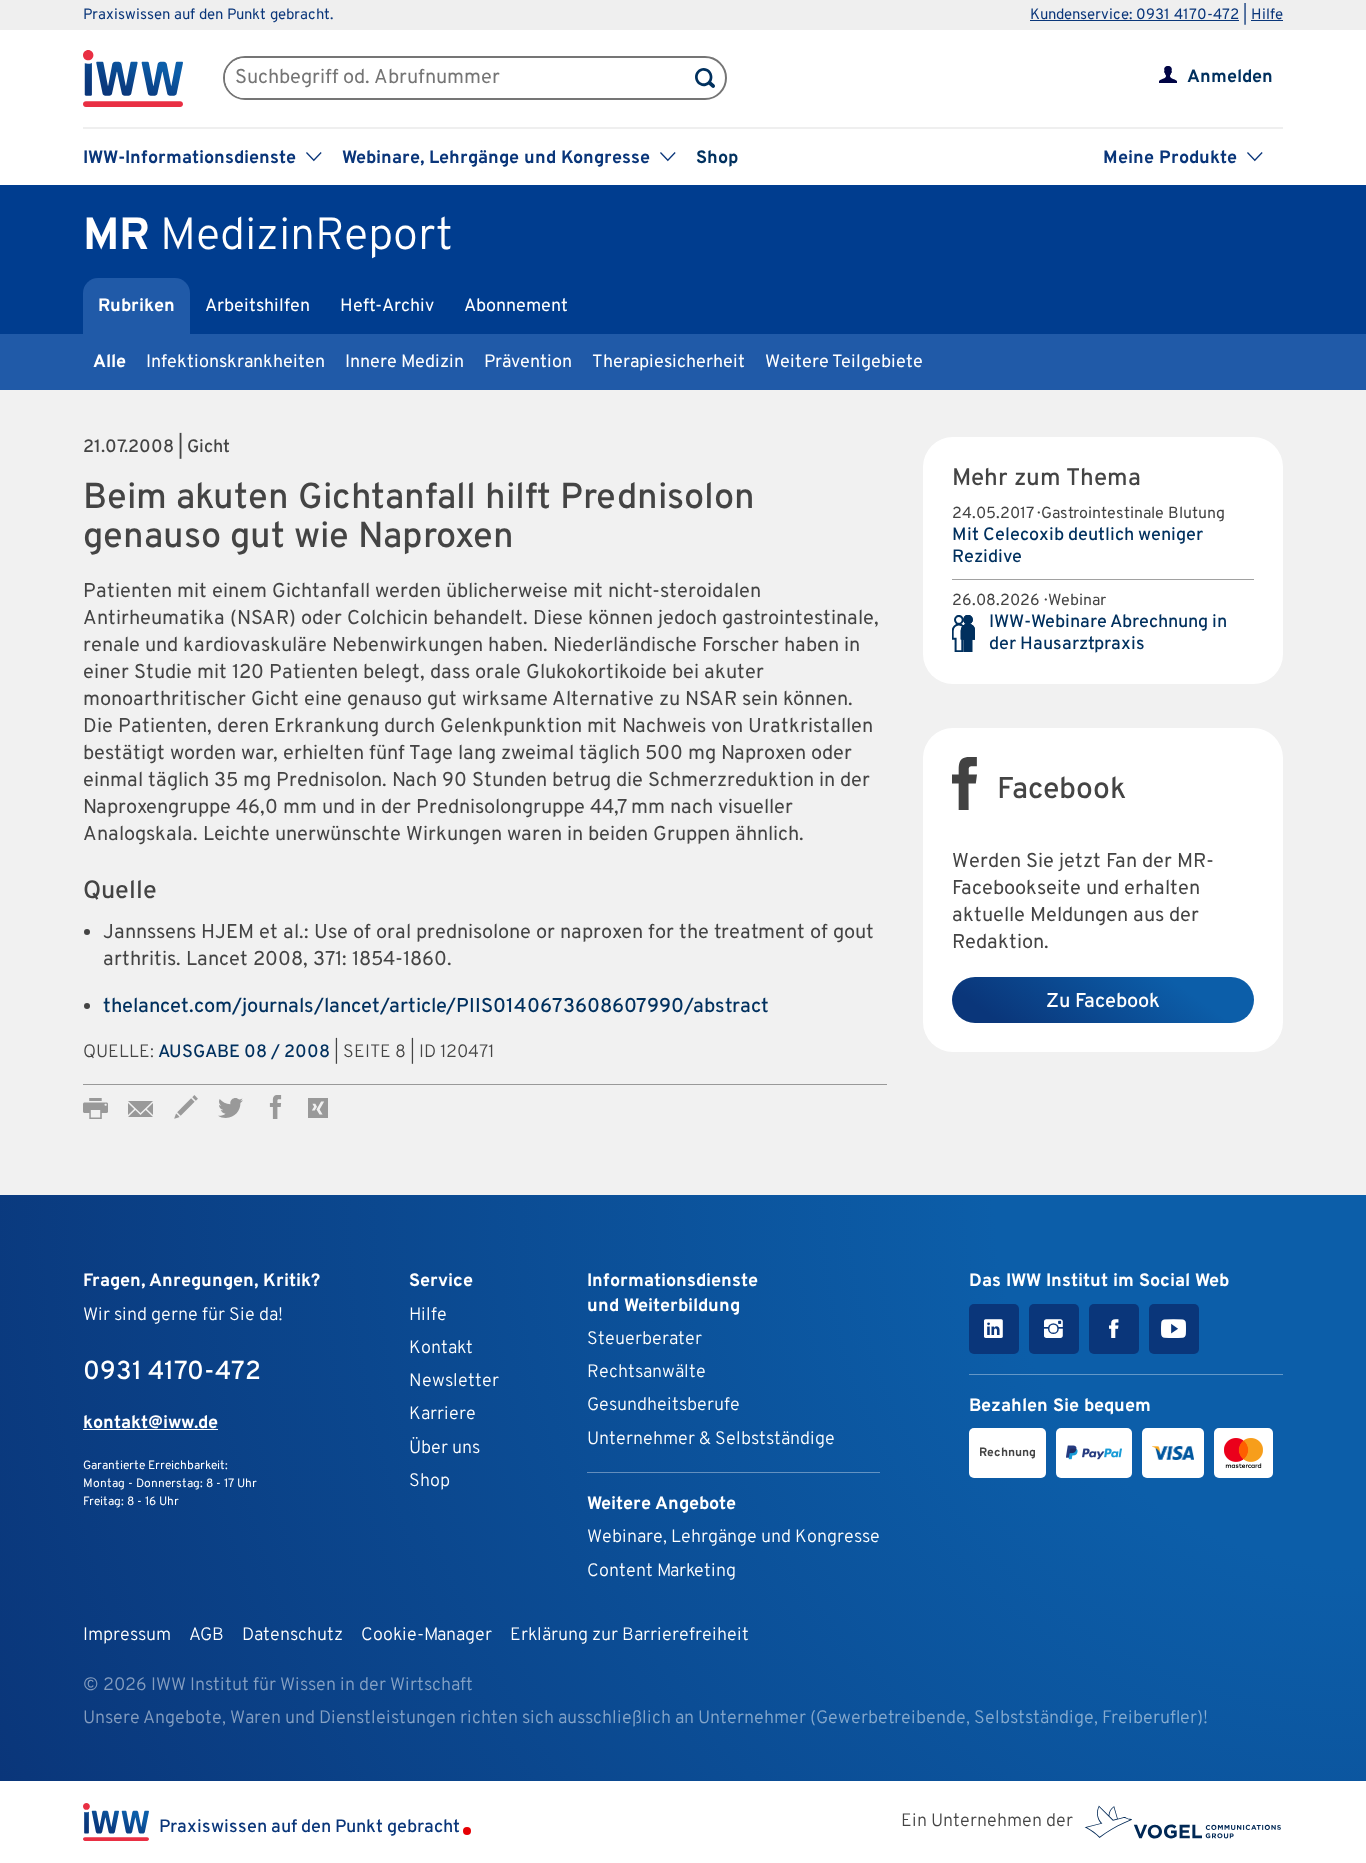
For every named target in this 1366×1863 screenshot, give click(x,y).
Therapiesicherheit (668, 362)
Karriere (442, 1414)
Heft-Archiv (387, 306)
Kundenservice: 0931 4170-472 (1134, 15)
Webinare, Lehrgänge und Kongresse (733, 1537)
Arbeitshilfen (257, 306)
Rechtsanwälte (646, 1372)
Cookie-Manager (426, 1635)
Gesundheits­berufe (663, 1405)
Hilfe (1267, 15)
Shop (717, 158)
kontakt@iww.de (150, 1423)
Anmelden (1230, 77)
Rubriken (136, 306)
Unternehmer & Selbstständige (711, 1439)
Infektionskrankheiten (235, 362)
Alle (109, 362)
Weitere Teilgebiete (844, 362)
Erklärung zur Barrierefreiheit (629, 1635)
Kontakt (441, 1348)
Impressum (127, 1635)
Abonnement (516, 306)
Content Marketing (661, 1571)
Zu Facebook (1103, 1002)
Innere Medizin (404, 362)
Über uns (444, 1448)
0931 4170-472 (172, 1372)
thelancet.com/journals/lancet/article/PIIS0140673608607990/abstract (436, 1007)
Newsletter (454, 1381)
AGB (206, 1635)
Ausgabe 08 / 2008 (244, 1052)
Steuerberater (644, 1339)
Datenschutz (292, 1635)
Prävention (528, 362)
